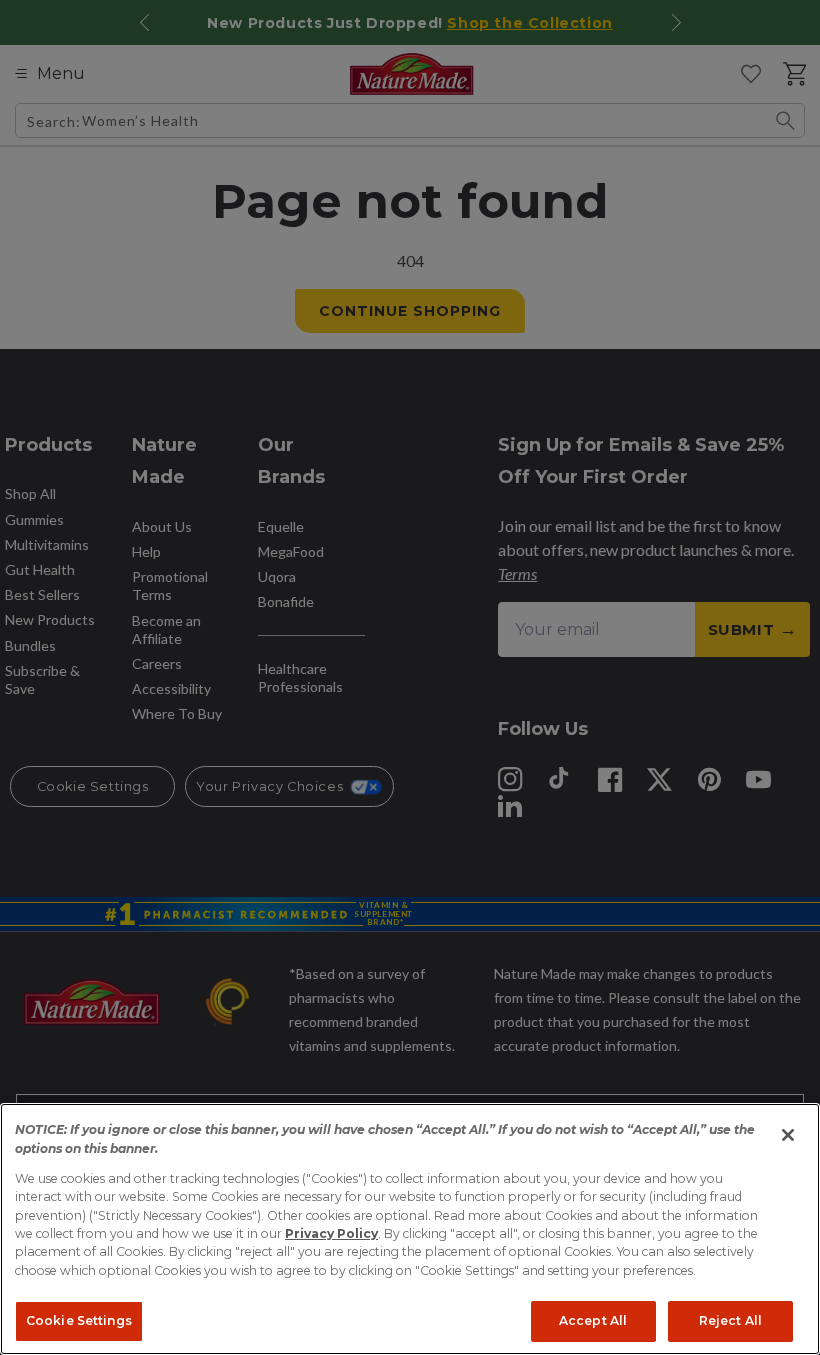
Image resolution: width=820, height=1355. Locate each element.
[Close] (788, 1135)
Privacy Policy (331, 1233)
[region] (410, 1229)
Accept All (593, 1320)
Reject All (730, 1320)
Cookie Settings (79, 1320)
